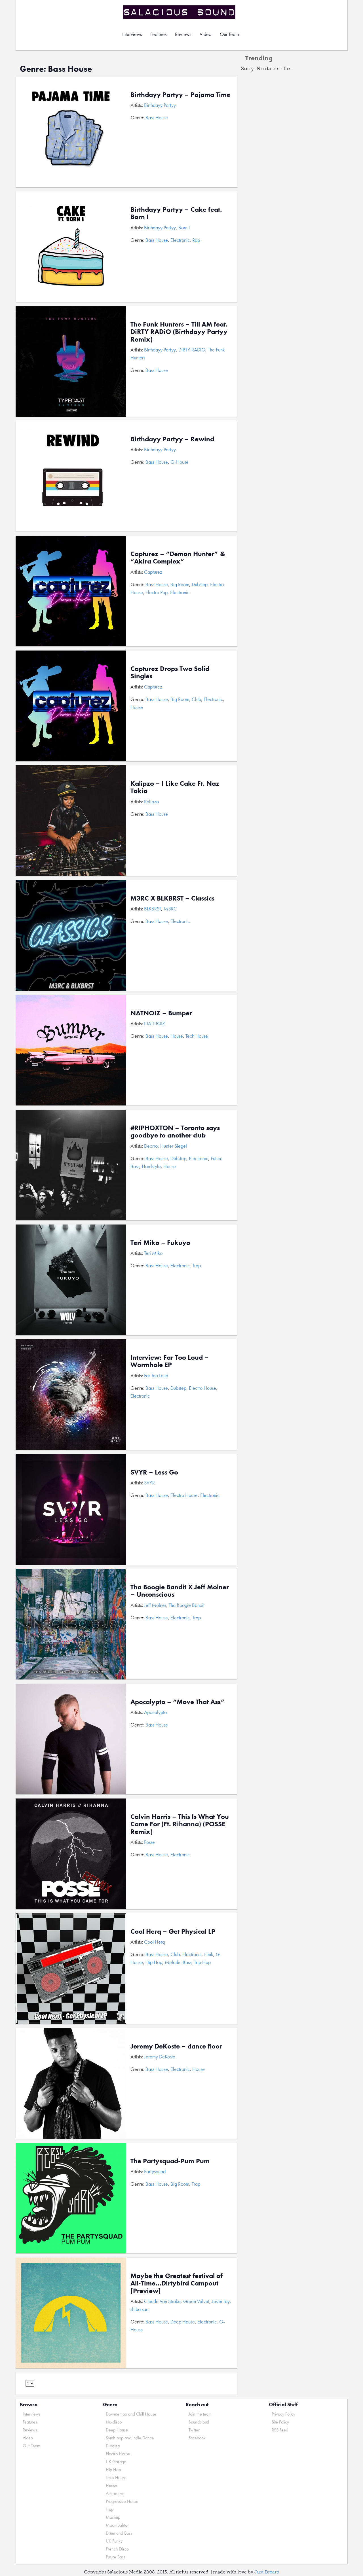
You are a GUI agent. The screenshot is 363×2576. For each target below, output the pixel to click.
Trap (197, 1265)
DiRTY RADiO (192, 350)
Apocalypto (155, 1712)
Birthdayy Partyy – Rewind (172, 439)
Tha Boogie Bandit (187, 1605)
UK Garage (116, 2462)
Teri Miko (153, 1253)
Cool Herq (154, 1942)
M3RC (170, 909)
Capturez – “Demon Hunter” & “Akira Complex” (178, 557)
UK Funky (114, 2541)
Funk (209, 1954)
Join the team (200, 2414)
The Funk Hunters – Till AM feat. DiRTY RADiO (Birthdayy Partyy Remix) (179, 332)
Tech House (197, 1036)
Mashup (113, 2517)
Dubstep (200, 584)
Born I (184, 227)
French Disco (117, 2549)
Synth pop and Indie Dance (130, 2438)
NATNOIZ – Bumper (161, 1013)
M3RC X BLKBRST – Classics (172, 898)
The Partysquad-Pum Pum (170, 2161)
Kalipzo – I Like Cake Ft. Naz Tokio (175, 787)
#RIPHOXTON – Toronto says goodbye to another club (175, 1131)
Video (205, 34)
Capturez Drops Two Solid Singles (170, 672)
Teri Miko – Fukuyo (160, 1243)
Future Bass (116, 2557)
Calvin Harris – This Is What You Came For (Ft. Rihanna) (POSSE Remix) (180, 1824)
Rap (196, 240)
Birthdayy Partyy (160, 105)
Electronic (180, 240)
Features (158, 34)
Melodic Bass (178, 1962)
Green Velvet (196, 2301)
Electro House (202, 1388)
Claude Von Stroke (162, 2301)
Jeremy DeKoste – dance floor (176, 2046)
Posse (149, 1842)
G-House (180, 462)
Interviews (132, 34)
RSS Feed (280, 2430)
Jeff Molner (155, 1605)
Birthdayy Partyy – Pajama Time (180, 95)
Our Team (229, 34)
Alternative (115, 2493)
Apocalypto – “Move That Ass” (178, 1702)
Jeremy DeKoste (160, 2057)
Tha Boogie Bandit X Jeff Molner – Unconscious (180, 1591)
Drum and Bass (119, 2533)
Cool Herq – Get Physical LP (173, 1931)
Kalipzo (151, 801)
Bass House (157, 117)
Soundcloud (199, 2422)
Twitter (194, 2430)
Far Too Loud (156, 1375)
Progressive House (122, 2501)
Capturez (153, 572)
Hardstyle (151, 1166)
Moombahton (118, 2525)
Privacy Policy (283, 2414)
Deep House (183, 2322)
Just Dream (267, 2572)
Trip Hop (202, 1962)
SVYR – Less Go (154, 1472)
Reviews (183, 34)
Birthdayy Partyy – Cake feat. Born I (176, 213)
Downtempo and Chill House (131, 2414)
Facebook (197, 2438)
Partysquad (155, 2171)
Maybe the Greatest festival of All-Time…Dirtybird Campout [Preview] (177, 2283)
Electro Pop (157, 592)
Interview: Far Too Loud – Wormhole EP (170, 1361)
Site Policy (280, 2422)
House (137, 707)
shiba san (139, 2309)
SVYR (149, 1483)
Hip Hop (154, 1962)
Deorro (151, 1146)
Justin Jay (221, 2301)
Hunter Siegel (174, 1146)
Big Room (180, 584)
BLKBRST (153, 909)
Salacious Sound (180, 12)
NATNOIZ (155, 1023)
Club (196, 699)
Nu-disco (114, 2422)
